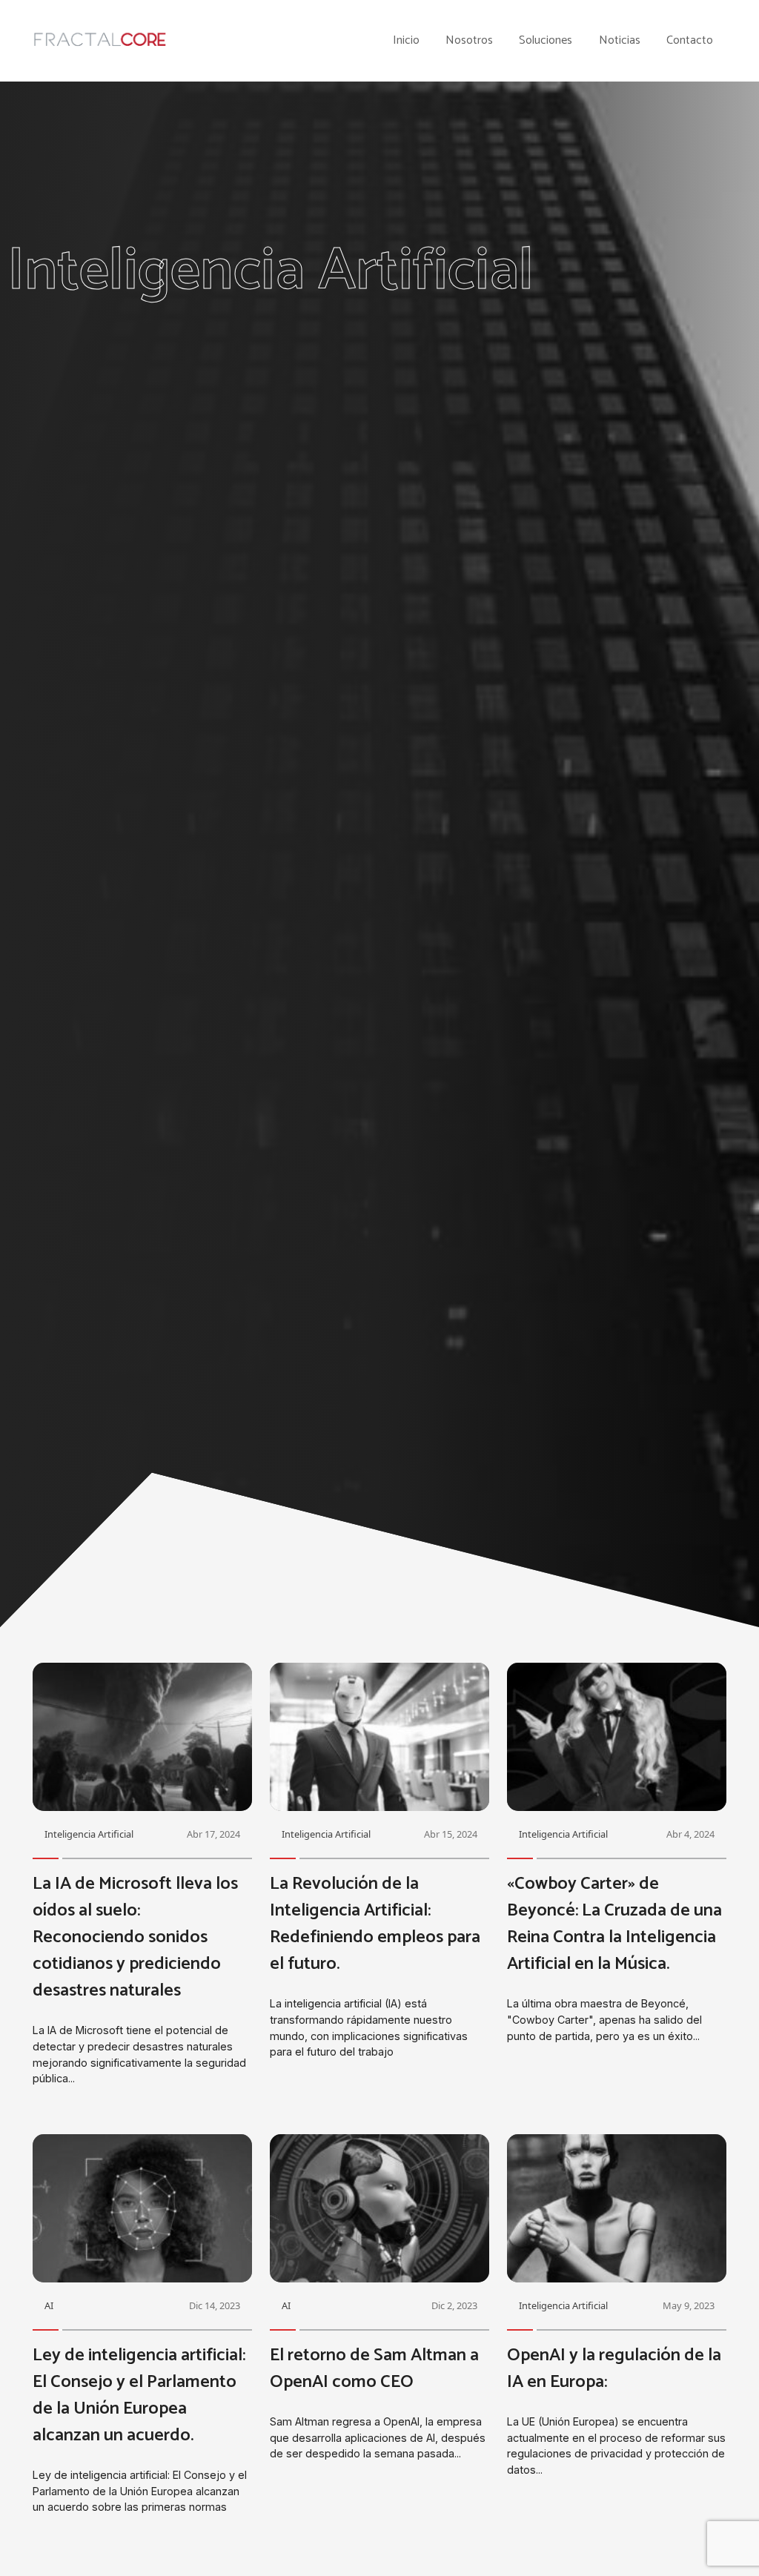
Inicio (406, 41)
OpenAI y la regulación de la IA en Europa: (614, 2369)
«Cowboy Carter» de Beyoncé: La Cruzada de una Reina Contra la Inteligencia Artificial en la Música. (614, 1924)
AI (49, 2305)
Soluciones (546, 41)
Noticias (620, 41)
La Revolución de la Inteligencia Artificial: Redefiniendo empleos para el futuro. (375, 1924)
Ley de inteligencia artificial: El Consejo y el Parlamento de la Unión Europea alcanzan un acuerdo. (139, 2395)
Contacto (690, 41)
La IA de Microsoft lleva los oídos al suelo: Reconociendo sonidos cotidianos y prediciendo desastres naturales (135, 1937)
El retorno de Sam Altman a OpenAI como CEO (374, 2369)
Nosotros (469, 41)
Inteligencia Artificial (89, 1834)
